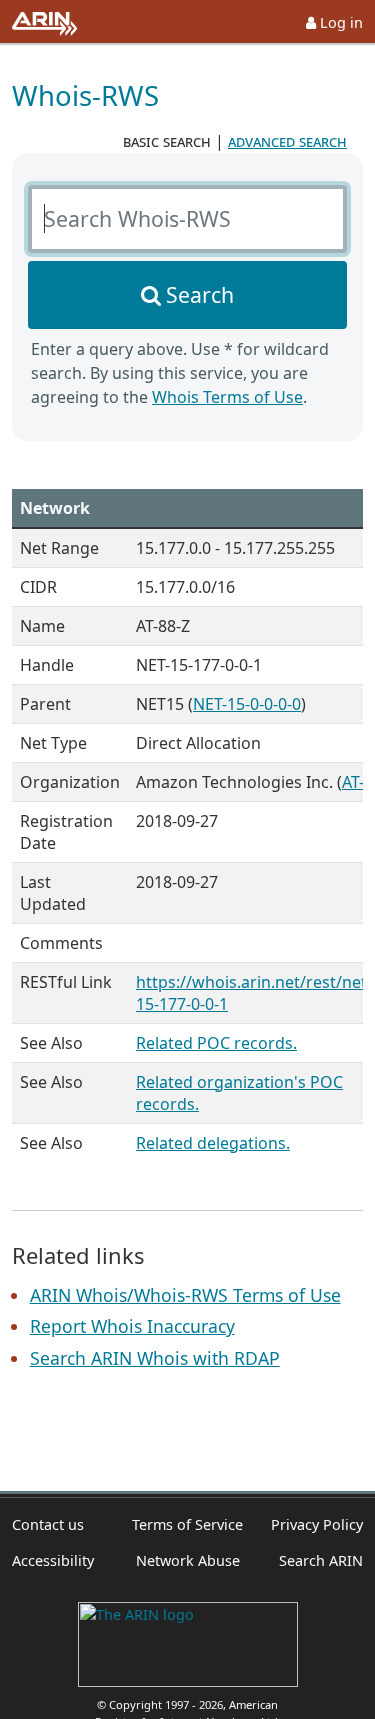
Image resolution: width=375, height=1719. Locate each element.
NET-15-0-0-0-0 (247, 704)
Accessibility (53, 1560)
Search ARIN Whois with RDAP (155, 1358)
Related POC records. (216, 1043)
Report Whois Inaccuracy (132, 1326)
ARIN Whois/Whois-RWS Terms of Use (185, 1295)
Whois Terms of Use (227, 397)
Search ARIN (321, 1560)
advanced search (287, 141)
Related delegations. (213, 1143)
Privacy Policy (317, 1524)
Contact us (48, 1524)
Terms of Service (187, 1524)
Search (200, 294)
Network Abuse (188, 1560)
